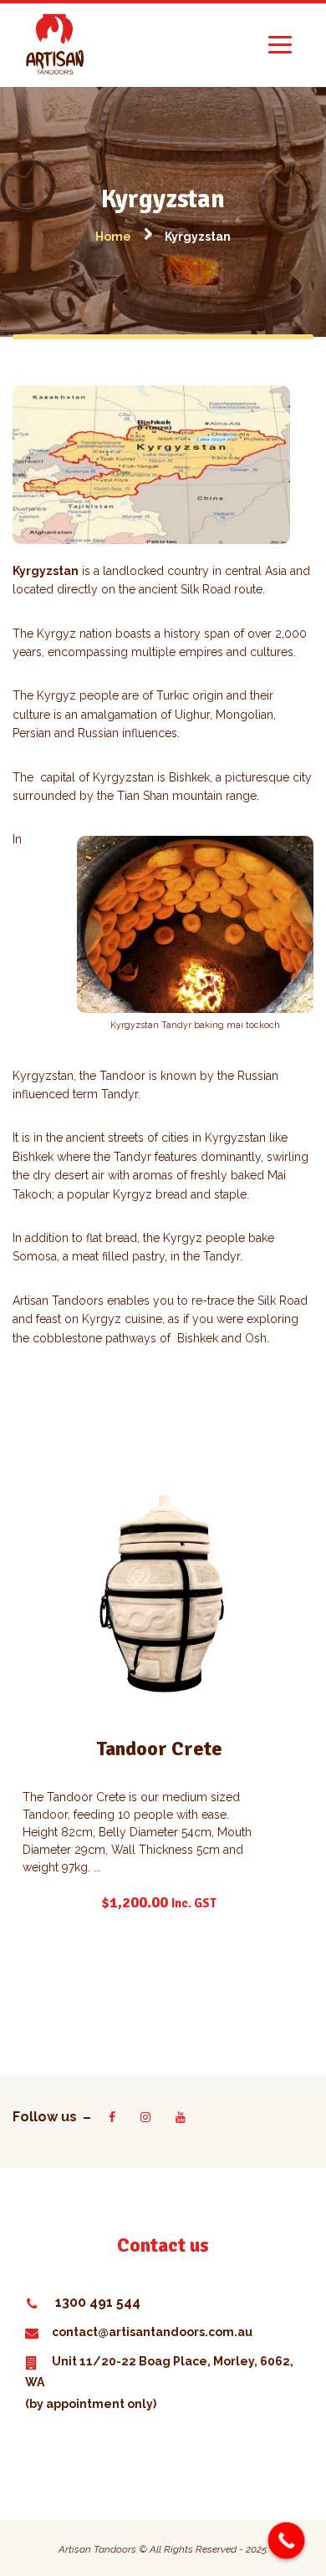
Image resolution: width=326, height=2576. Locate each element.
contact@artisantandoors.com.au (152, 2332)
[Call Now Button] (287, 2541)
